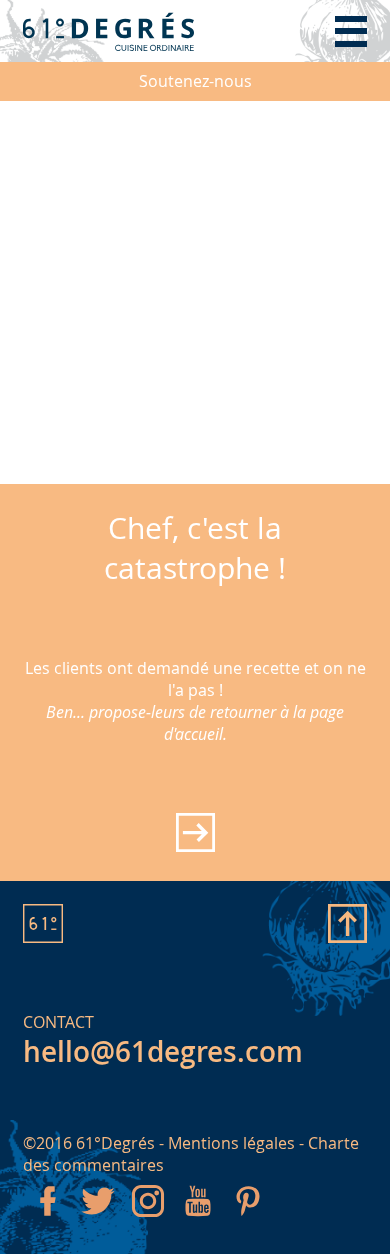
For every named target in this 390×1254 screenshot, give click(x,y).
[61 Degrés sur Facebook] (48, 1220)
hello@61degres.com (163, 1051)
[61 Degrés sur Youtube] (198, 1220)
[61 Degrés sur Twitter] (98, 1220)
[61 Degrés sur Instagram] (148, 1220)
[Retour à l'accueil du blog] (108, 31)
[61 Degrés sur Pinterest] (248, 1220)
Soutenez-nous (195, 81)
